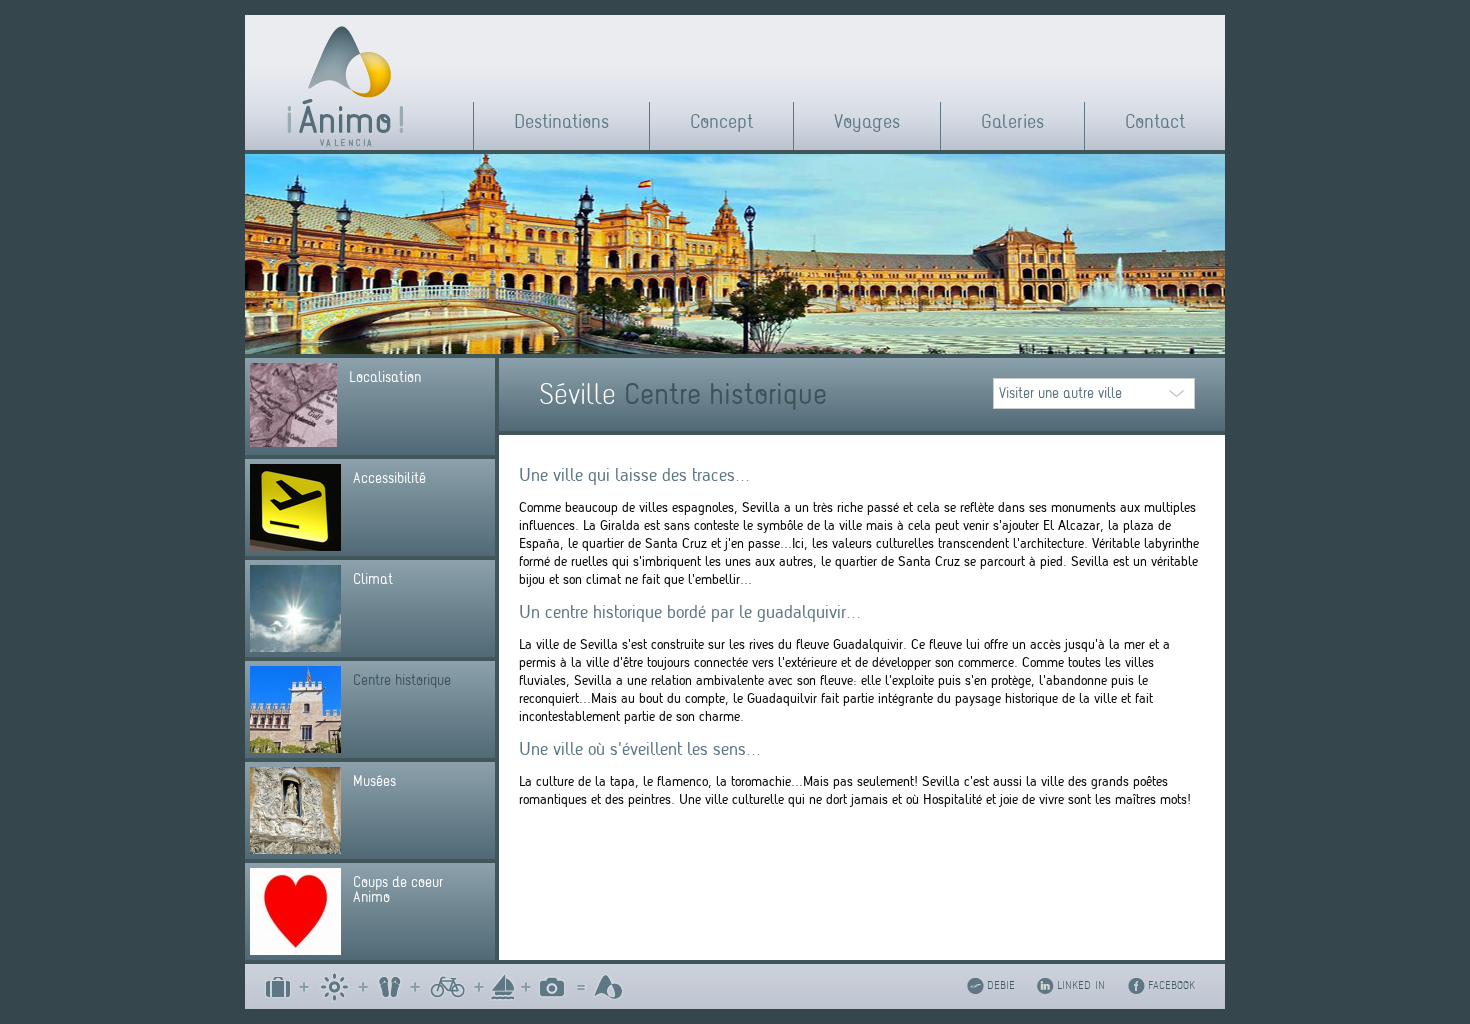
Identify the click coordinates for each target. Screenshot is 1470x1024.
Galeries (1012, 121)
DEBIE (1001, 985)
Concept (721, 121)
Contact (1155, 121)
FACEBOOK (1171, 985)
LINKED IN (1081, 985)
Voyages (867, 121)
